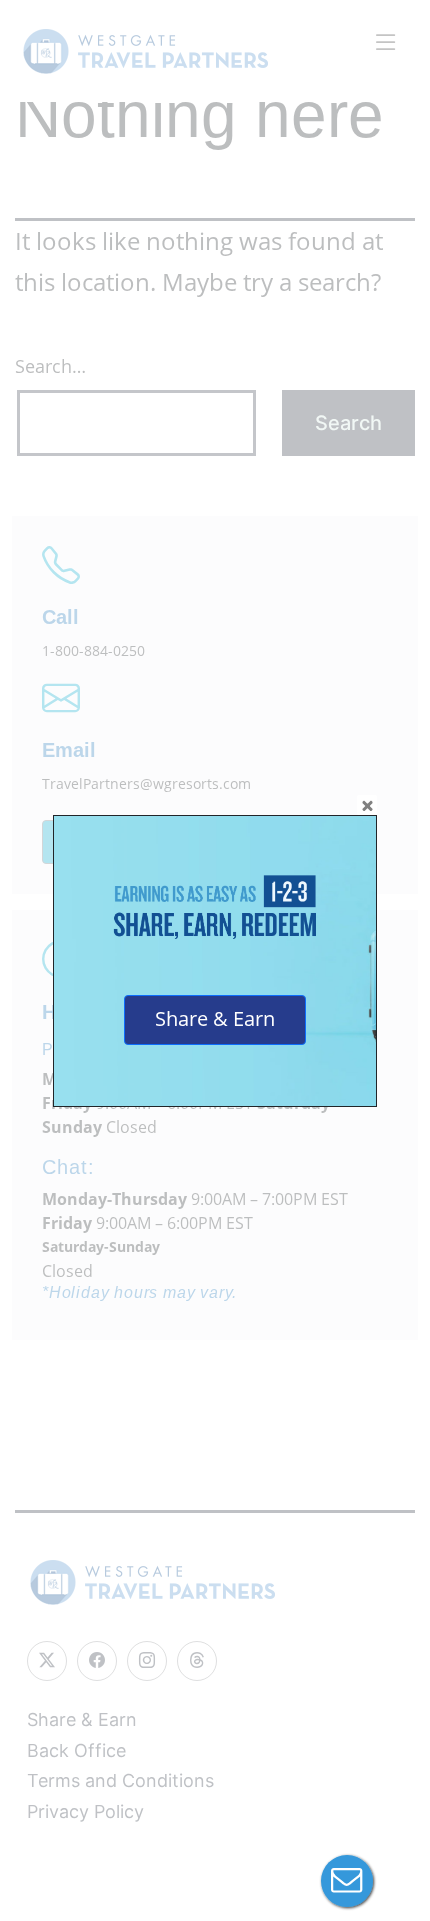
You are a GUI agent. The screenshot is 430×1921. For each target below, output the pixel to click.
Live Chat (347, 1881)
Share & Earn (215, 1018)
